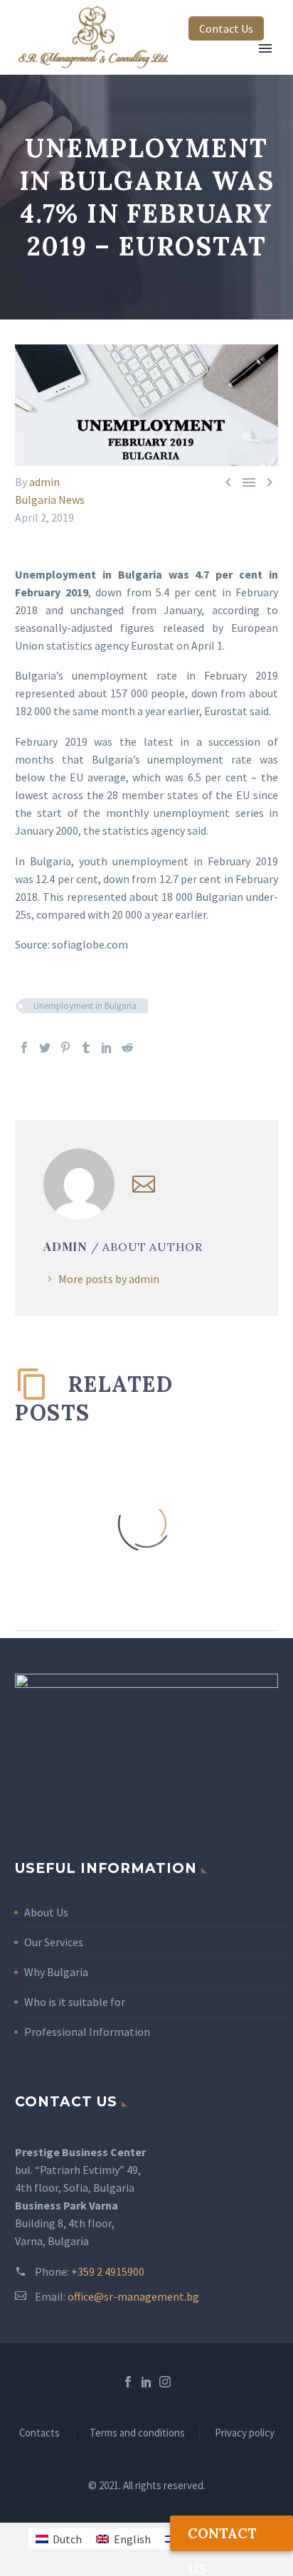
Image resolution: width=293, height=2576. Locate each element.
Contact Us (226, 28)
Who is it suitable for (75, 2002)
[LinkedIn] (107, 1047)
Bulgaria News (50, 500)
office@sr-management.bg (133, 2296)
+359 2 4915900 (108, 2271)
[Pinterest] (65, 1047)
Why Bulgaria (56, 1972)
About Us (46, 1912)
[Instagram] (165, 2382)
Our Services (54, 1942)
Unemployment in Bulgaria (85, 1006)
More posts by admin (109, 1279)
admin (44, 482)
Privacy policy (245, 2433)
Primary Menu (265, 48)
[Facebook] (24, 1047)
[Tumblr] (86, 1047)
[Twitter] (45, 1047)
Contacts (39, 2433)
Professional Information (87, 2032)
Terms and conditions (137, 2433)
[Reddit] (127, 1047)
